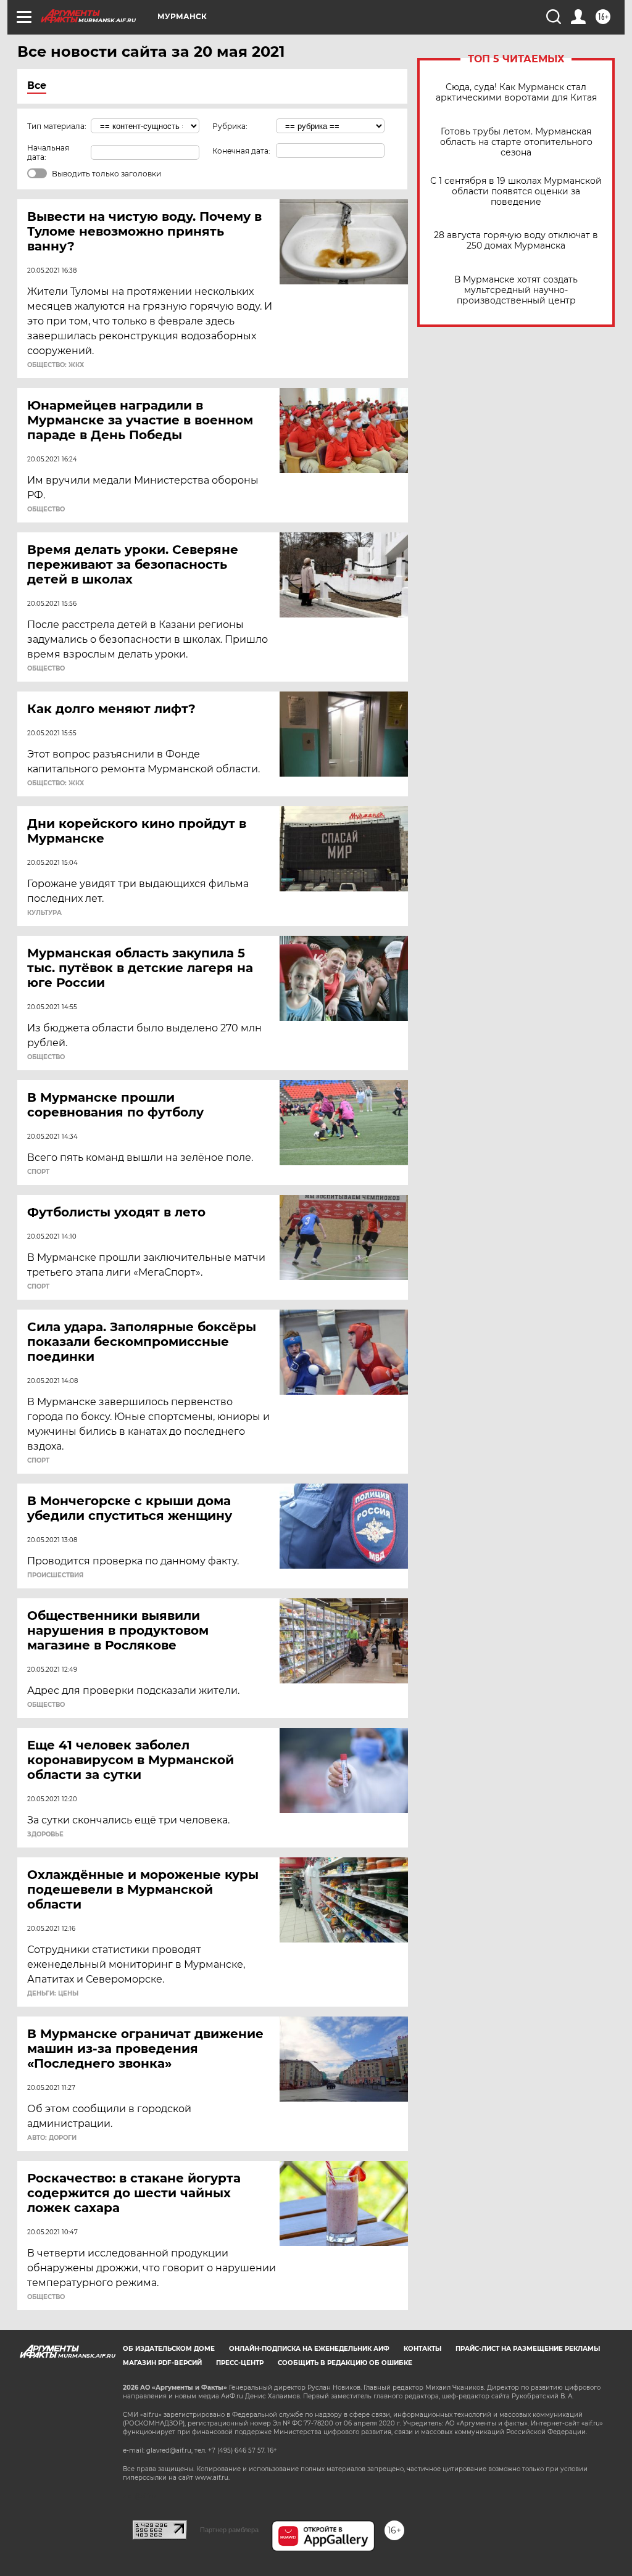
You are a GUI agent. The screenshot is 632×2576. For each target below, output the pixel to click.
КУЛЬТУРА (44, 913)
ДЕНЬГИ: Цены (53, 1994)
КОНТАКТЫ (422, 2349)
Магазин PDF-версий (162, 2363)
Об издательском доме (169, 2349)
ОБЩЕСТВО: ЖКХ (56, 365)
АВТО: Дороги (52, 2138)
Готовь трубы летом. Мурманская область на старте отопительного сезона (516, 142)
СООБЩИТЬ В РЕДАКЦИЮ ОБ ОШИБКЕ (345, 2363)
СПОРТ (38, 1172)
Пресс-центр (240, 2363)
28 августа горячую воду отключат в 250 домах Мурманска (516, 241)
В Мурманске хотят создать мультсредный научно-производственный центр (516, 290)
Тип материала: (57, 126)
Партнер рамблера (229, 2530)
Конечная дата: (241, 151)
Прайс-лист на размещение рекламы (528, 2349)
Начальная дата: (48, 152)
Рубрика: (230, 126)
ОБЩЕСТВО (46, 510)
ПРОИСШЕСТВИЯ (55, 1575)
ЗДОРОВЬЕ (45, 1835)
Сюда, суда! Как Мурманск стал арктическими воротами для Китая (516, 93)
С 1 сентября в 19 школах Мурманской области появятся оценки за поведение (516, 192)
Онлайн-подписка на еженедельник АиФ (309, 2349)
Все (37, 85)
